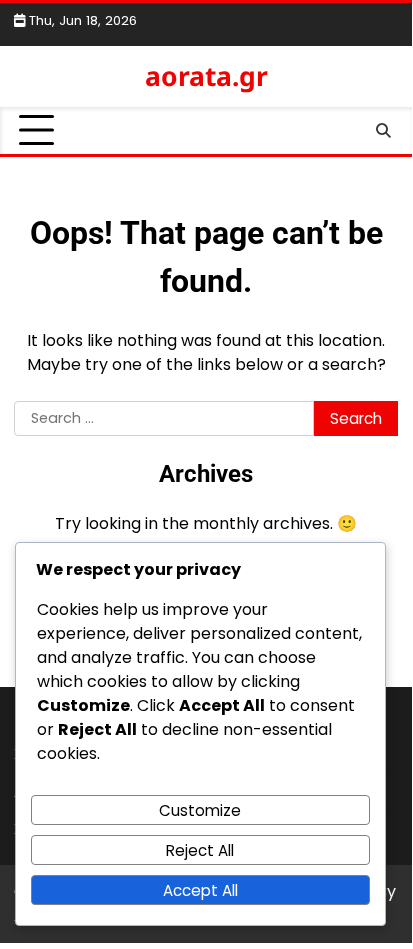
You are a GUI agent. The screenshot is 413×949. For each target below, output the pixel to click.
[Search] (383, 131)
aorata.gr (206, 76)
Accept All (200, 890)
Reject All (200, 850)
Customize (200, 810)
